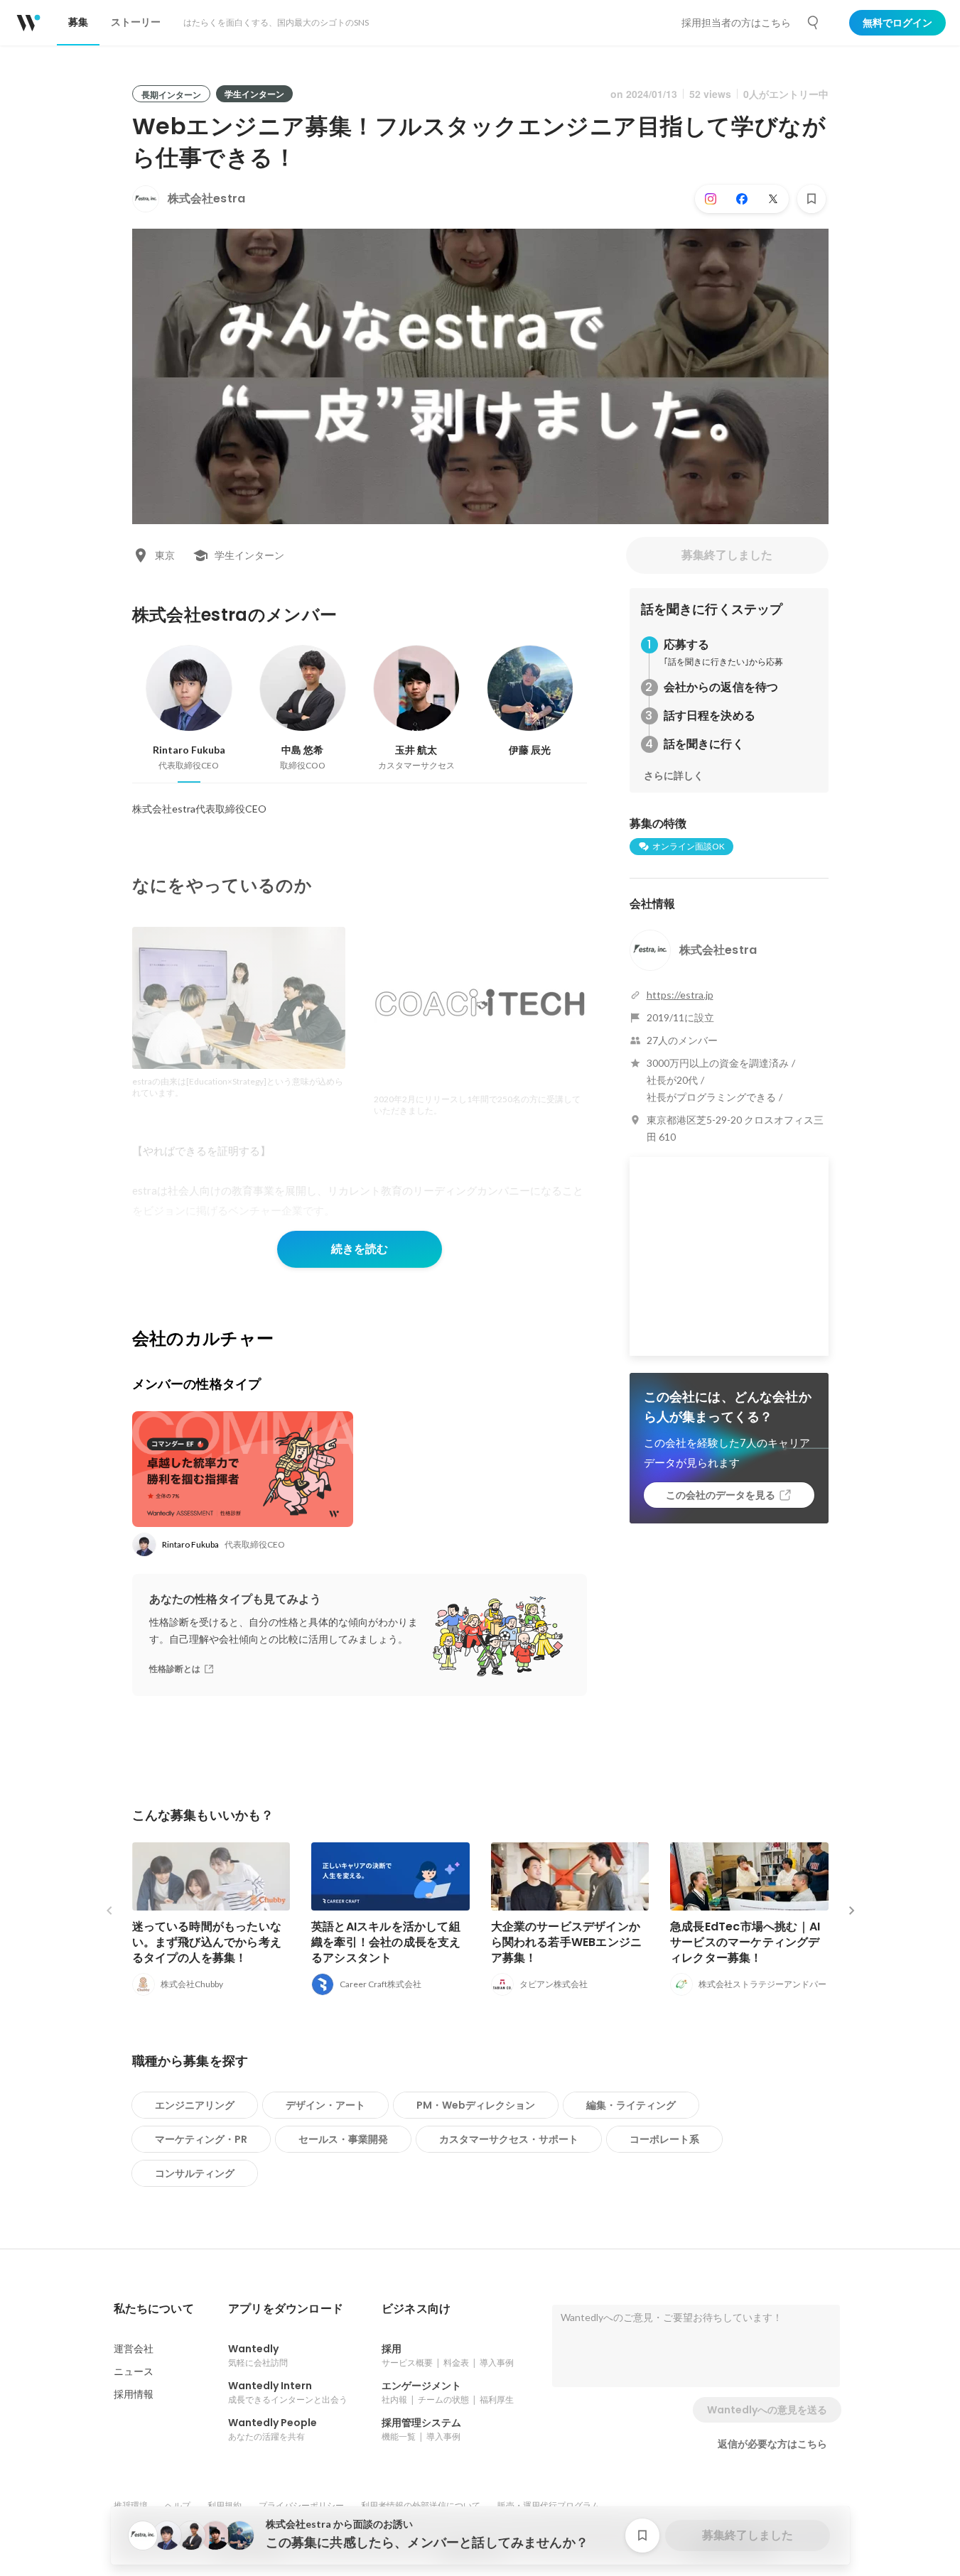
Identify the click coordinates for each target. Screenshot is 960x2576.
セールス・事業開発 (343, 2139)
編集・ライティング (631, 2105)
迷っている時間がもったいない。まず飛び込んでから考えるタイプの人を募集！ (207, 1942)
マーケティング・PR (201, 2139)
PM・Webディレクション (476, 2105)
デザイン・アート (325, 2105)
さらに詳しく (674, 776)
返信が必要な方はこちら (772, 2444)
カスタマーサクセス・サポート (509, 2139)
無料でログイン (897, 23)
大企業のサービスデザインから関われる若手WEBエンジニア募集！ (567, 1942)
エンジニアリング (195, 2105)
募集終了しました (727, 555)
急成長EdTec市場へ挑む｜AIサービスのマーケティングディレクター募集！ (745, 1942)
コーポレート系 (664, 2139)
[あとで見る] (811, 199)
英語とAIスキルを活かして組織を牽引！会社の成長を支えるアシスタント (386, 1942)
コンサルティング (195, 2173)
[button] (154, 2309)
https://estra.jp (680, 995)
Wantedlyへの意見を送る (767, 2410)
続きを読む (360, 1249)
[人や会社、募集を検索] (814, 23)
